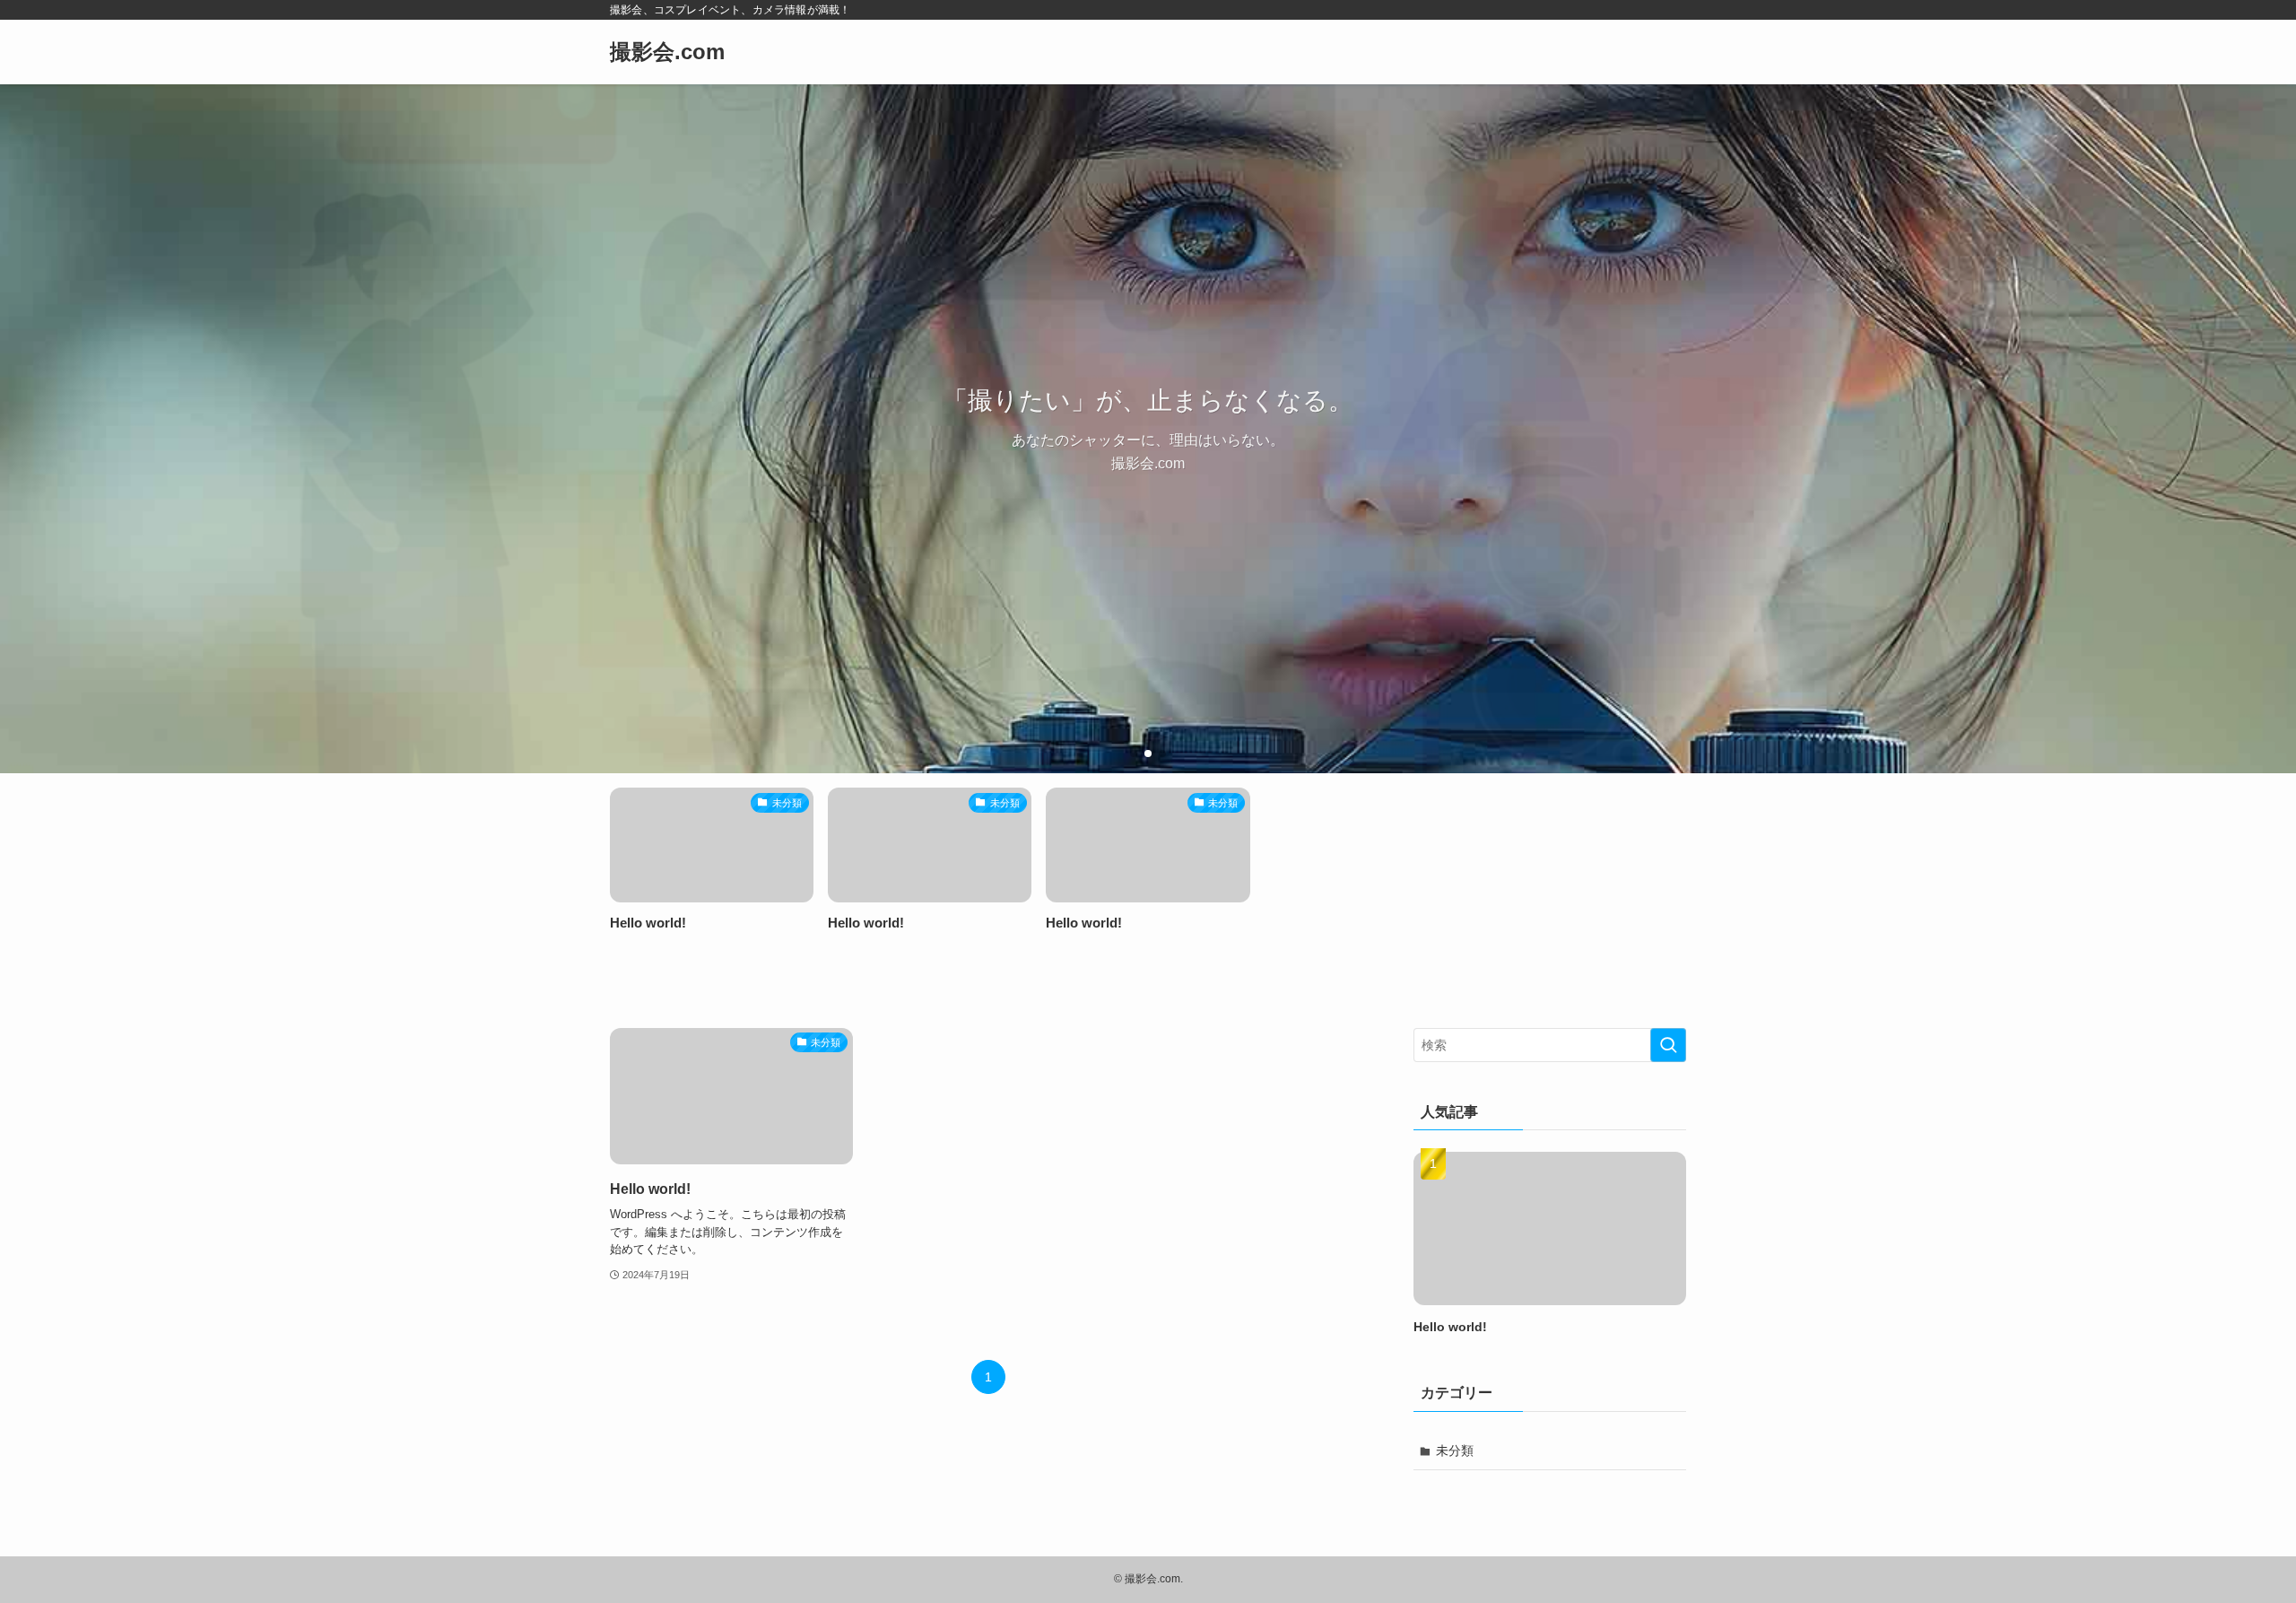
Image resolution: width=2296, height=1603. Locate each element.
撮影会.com (667, 52)
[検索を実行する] (1668, 1045)
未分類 (1455, 1451)
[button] (1134, 754)
